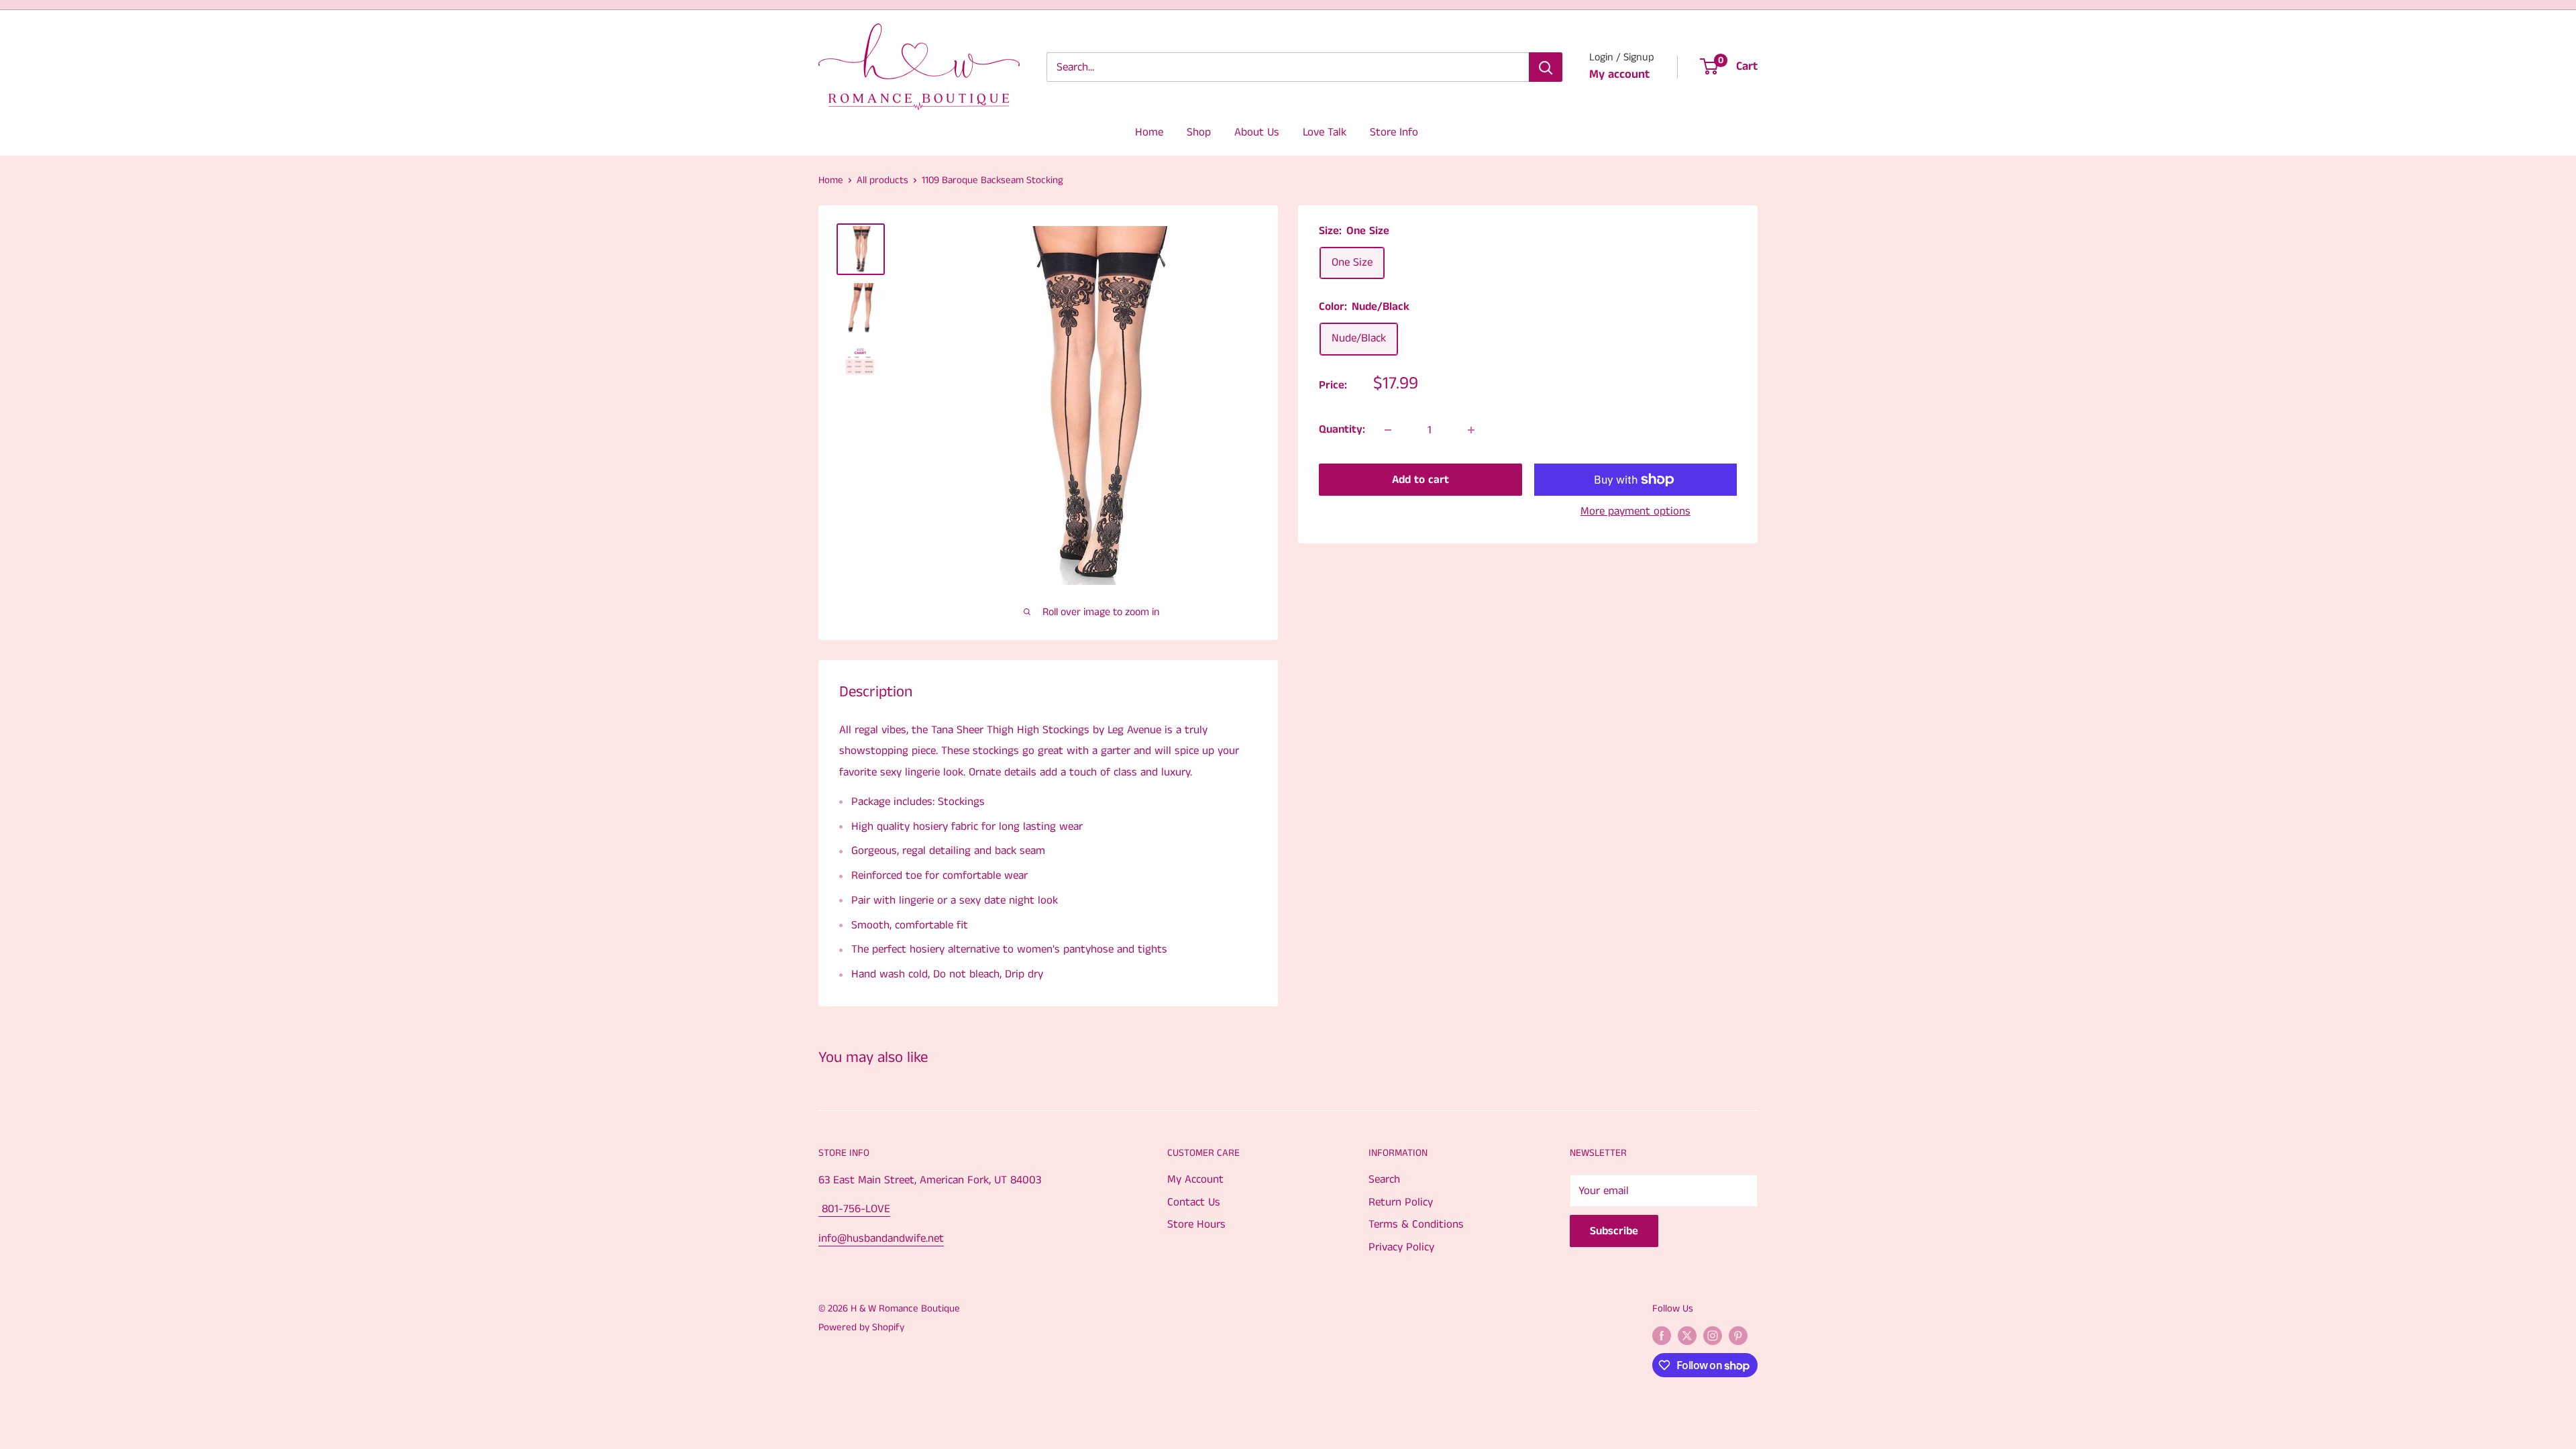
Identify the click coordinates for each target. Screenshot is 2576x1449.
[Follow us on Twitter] (1687, 1336)
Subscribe (1614, 1231)
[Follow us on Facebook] (1662, 1336)
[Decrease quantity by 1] (1388, 430)
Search (1384, 1179)
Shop (1199, 132)
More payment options (1635, 511)
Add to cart (1420, 480)
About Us (1257, 132)
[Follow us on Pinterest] (1738, 1336)
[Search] (1546, 67)
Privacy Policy (1401, 1247)
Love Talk (1325, 132)
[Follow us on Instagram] (1713, 1336)
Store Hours (1196, 1224)
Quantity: (1342, 429)
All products (882, 180)
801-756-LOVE (854, 1209)
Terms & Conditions (1416, 1224)
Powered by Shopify (861, 1327)
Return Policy (1401, 1202)
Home (1149, 132)
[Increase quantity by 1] (1471, 430)
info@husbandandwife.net (881, 1238)
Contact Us (1194, 1202)
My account (1619, 74)
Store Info (1394, 132)
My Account (1195, 1179)
